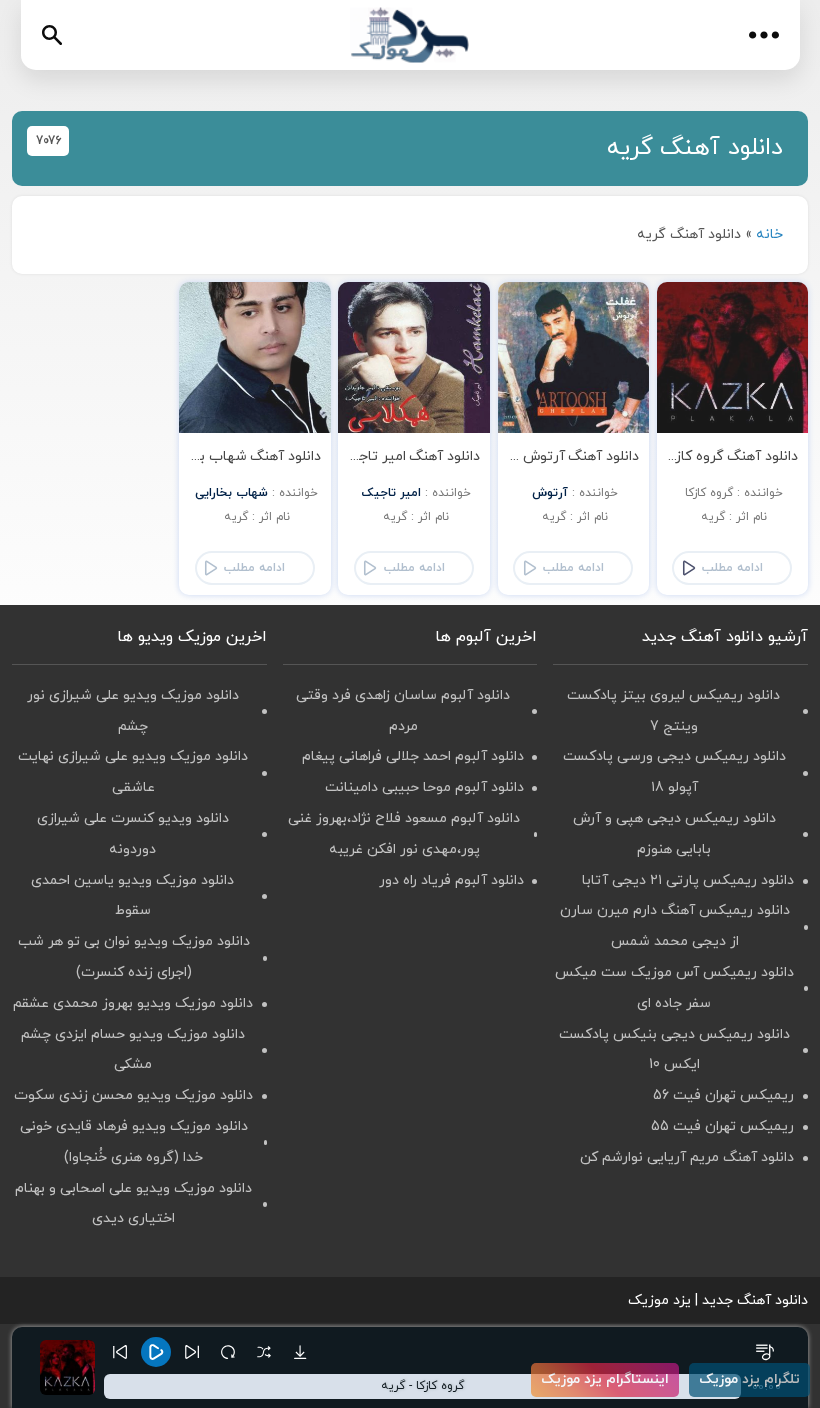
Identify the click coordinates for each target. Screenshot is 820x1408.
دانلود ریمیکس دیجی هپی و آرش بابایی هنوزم (674, 834)
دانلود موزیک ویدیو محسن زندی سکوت (133, 1095)
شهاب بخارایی (231, 493)
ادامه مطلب (732, 568)
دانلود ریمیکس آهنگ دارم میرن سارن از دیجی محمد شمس (675, 926)
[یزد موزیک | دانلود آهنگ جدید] (410, 35)
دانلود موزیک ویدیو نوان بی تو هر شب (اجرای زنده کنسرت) (134, 957)
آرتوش (550, 493)
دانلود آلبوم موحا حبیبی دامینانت (424, 787)
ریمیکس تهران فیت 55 (722, 1126)
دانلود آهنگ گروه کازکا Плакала (707, 456)
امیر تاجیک (391, 493)
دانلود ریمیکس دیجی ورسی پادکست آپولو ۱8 (674, 772)
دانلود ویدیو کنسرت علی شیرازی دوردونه (133, 834)
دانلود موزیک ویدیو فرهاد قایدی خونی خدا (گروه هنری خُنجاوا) (134, 1142)
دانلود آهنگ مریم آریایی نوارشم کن (687, 1157)
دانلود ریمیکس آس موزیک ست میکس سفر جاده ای (674, 988)
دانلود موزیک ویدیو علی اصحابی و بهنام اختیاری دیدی (133, 1204)
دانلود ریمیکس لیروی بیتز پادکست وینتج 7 (673, 711)
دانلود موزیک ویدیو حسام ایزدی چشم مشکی (133, 1050)
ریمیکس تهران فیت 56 (723, 1095)
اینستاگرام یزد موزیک (605, 1379)
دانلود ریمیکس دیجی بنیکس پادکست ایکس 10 (674, 1050)
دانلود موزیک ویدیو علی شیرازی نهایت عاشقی (133, 772)
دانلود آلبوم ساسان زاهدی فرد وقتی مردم (403, 711)
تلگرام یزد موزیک (749, 1379)
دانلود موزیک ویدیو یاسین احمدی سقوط (132, 896)
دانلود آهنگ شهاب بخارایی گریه (225, 456)
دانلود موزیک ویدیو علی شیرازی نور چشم (133, 711)
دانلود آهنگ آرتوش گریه (564, 456)
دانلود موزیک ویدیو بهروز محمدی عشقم (133, 1003)
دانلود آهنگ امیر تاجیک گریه (393, 456)
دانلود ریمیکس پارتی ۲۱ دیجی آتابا (688, 880)
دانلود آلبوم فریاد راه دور (451, 880)
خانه (769, 234)
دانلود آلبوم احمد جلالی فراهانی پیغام (413, 756)
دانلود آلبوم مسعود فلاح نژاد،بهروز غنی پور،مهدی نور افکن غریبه (404, 834)
